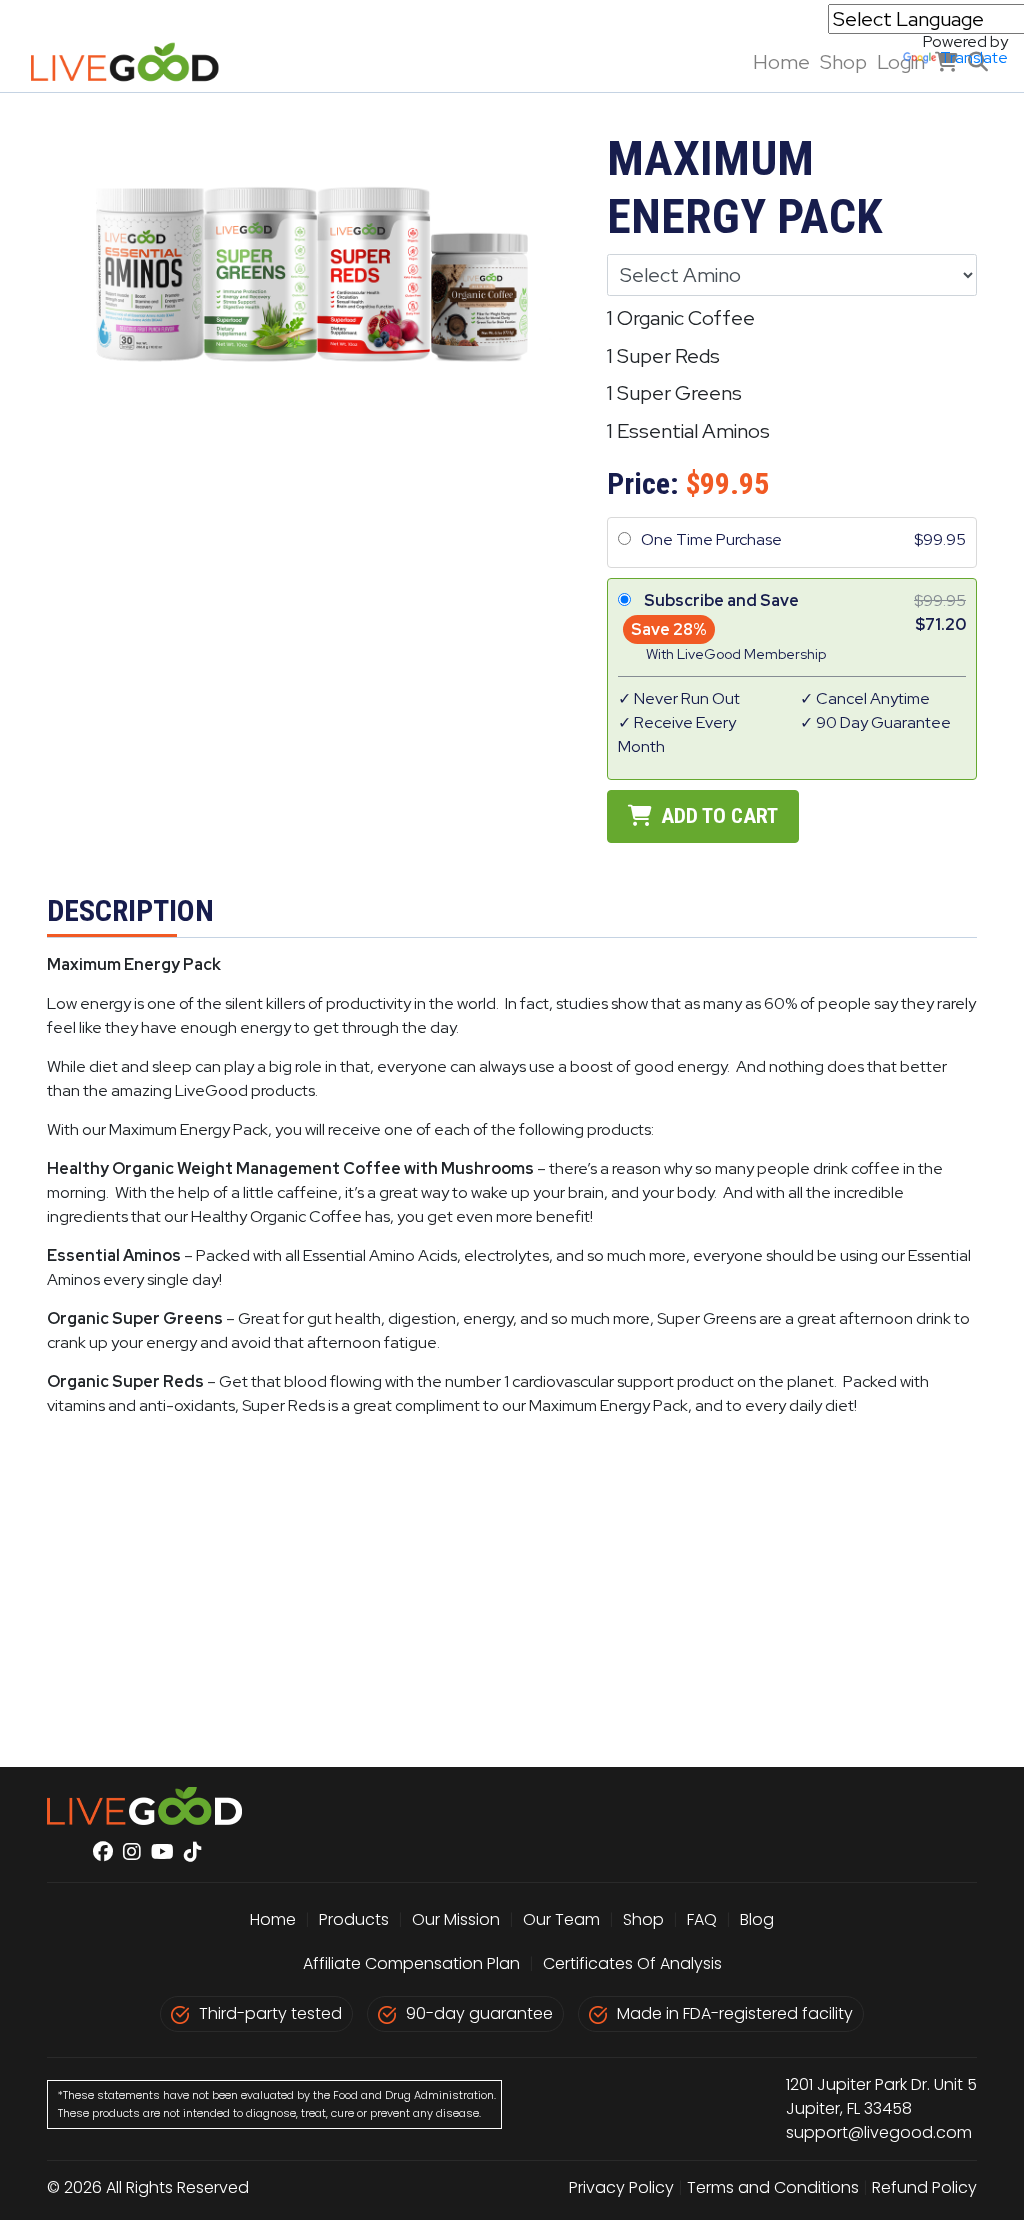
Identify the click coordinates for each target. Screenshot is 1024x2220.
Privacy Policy (621, 2187)
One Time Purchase (711, 539)
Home (781, 62)
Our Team (563, 1919)
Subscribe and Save (721, 600)
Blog (757, 1919)
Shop (643, 1919)
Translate (974, 57)
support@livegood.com (879, 2132)
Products (354, 1919)
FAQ (702, 1919)
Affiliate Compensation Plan (411, 1963)
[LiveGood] (136, 62)
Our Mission (456, 1919)
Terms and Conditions (773, 2187)
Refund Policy (924, 2187)
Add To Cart (717, 816)
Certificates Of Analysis (632, 1963)
